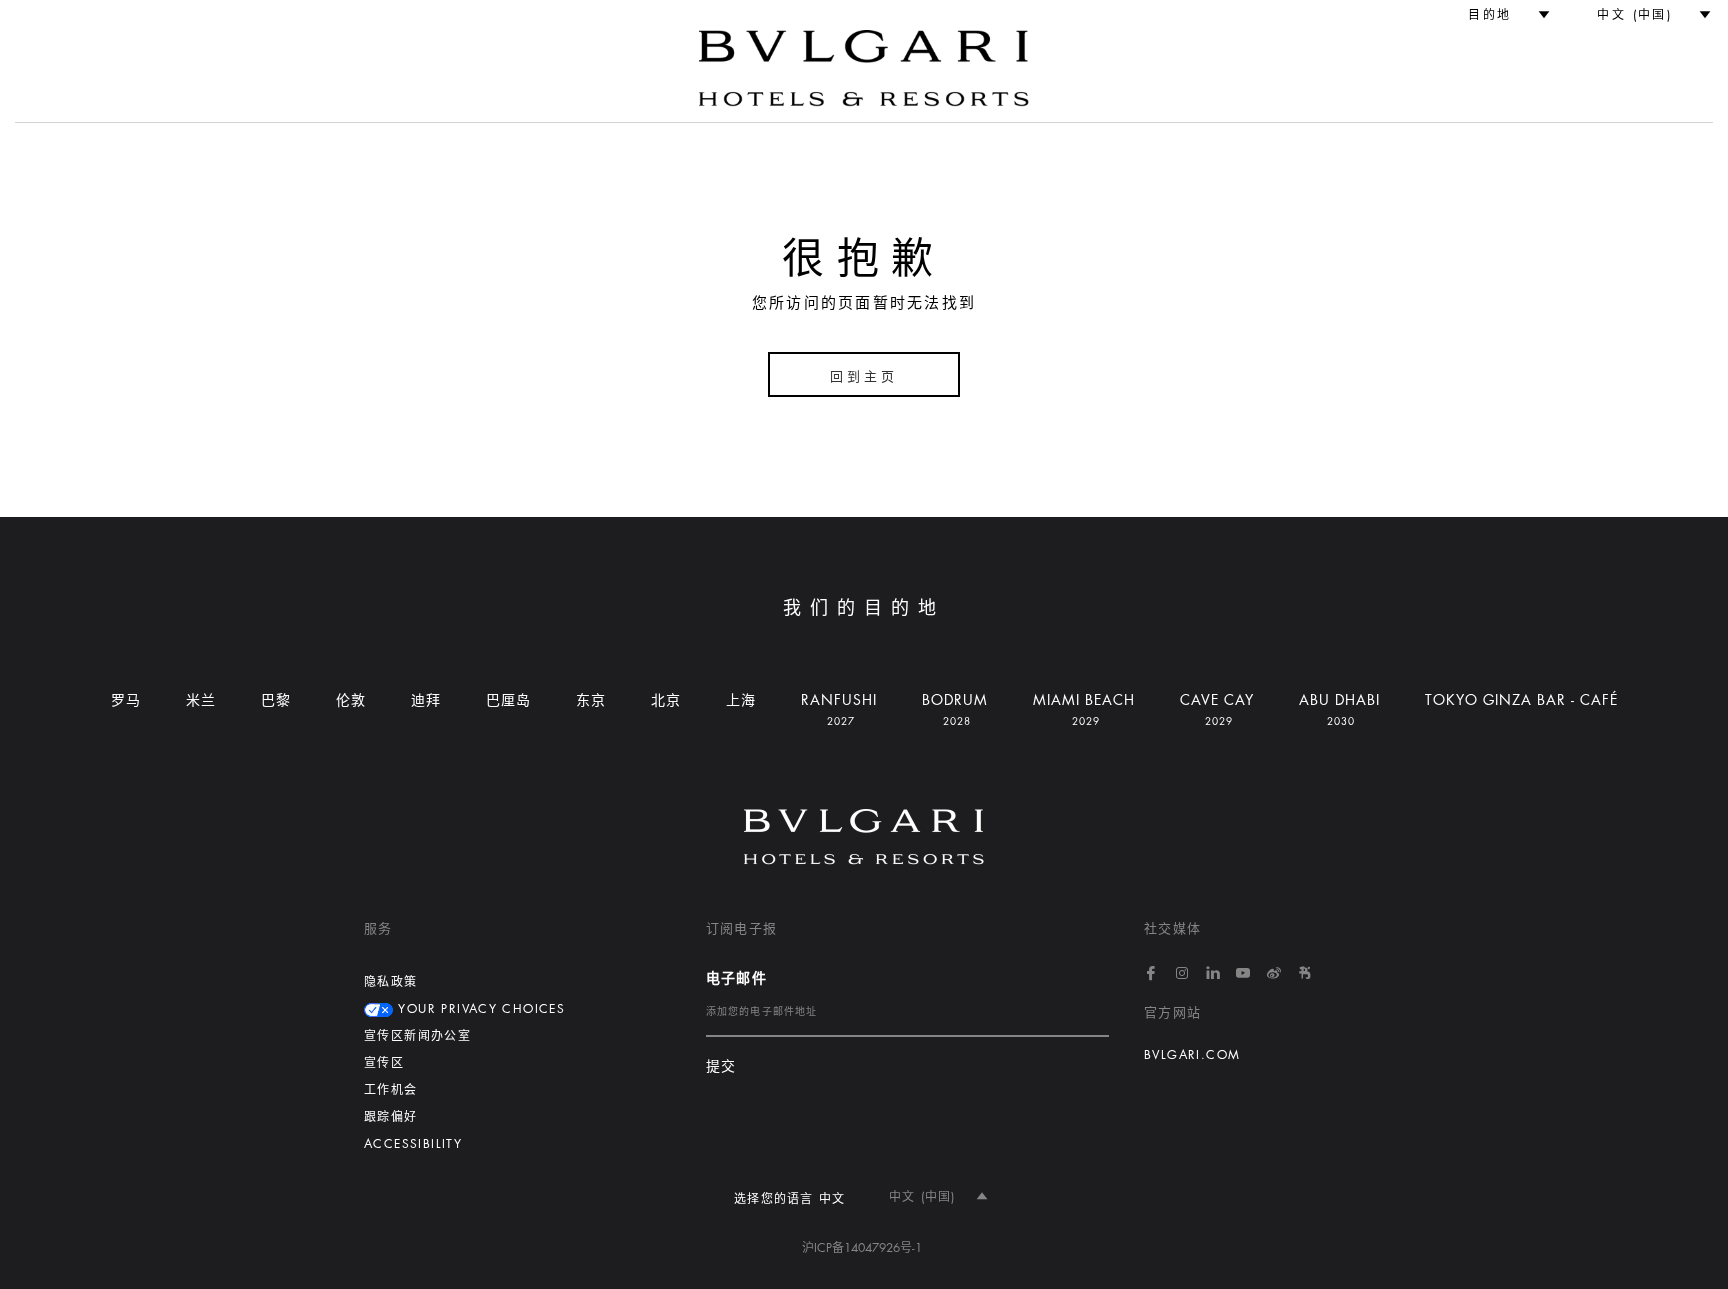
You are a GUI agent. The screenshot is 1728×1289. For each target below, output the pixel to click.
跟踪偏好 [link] (391, 1117)
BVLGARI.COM (1192, 1055)
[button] (1500, 15)
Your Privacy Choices (479, 1009)
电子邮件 (737, 978)
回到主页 (864, 376)
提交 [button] (721, 1066)
